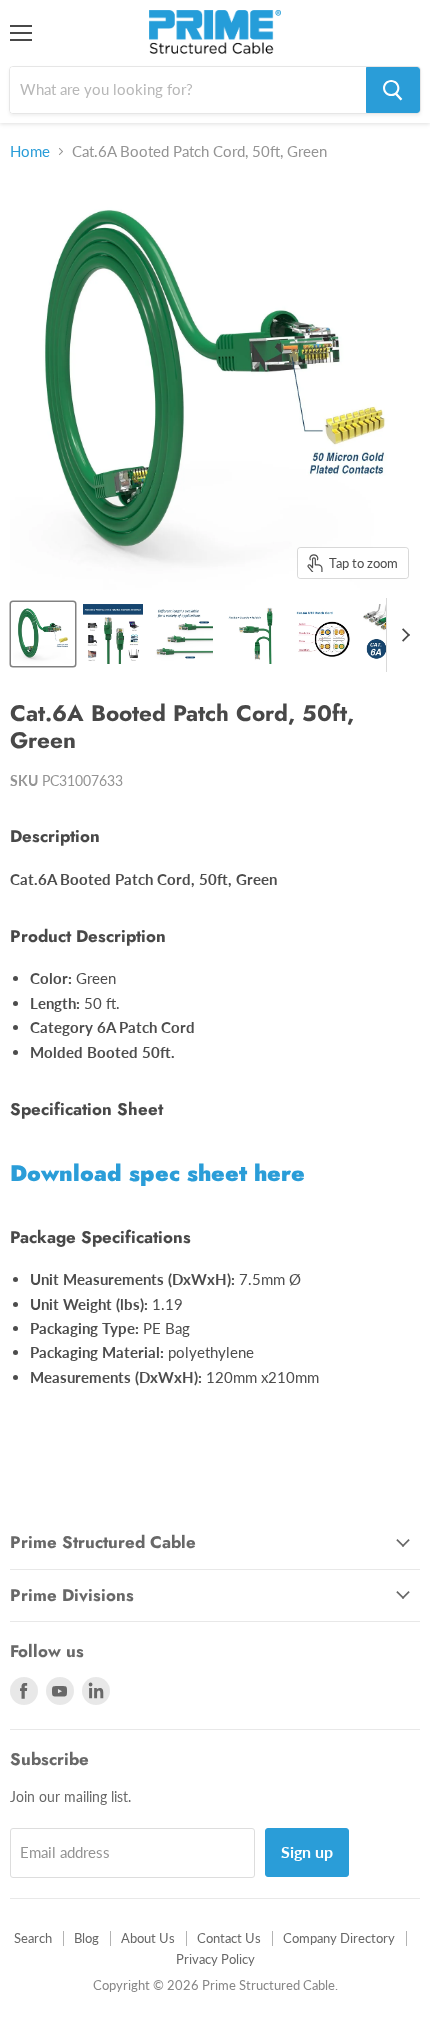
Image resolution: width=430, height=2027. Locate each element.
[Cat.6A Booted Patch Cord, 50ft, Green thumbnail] (43, 634)
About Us (148, 1938)
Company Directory (339, 1938)
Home (30, 151)
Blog (86, 1938)
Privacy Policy (215, 1959)
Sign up (307, 1851)
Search (33, 1938)
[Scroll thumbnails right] (402, 635)
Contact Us (229, 1938)
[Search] (393, 90)
